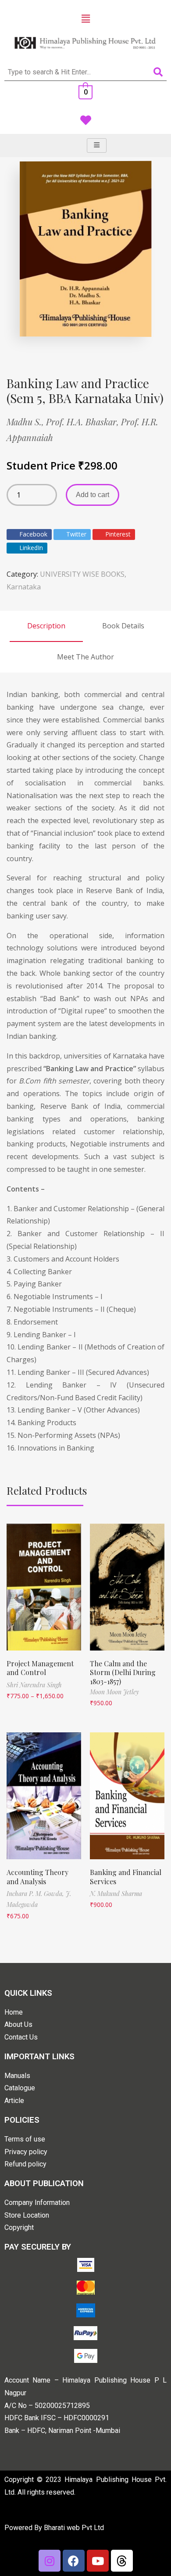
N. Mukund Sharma (116, 1894)
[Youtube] (98, 2561)
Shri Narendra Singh (34, 1685)
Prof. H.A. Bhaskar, (84, 422)
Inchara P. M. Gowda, (36, 1894)
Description (46, 626)
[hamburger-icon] (97, 145)
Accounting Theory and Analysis (37, 1877)
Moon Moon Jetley (114, 1692)
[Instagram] (50, 2561)
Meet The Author (85, 657)
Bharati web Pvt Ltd (74, 2528)
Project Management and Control (40, 1668)
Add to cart (93, 495)
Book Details (123, 626)
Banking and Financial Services (126, 1877)
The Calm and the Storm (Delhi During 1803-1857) (123, 1673)
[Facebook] (74, 2561)
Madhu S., (26, 422)
